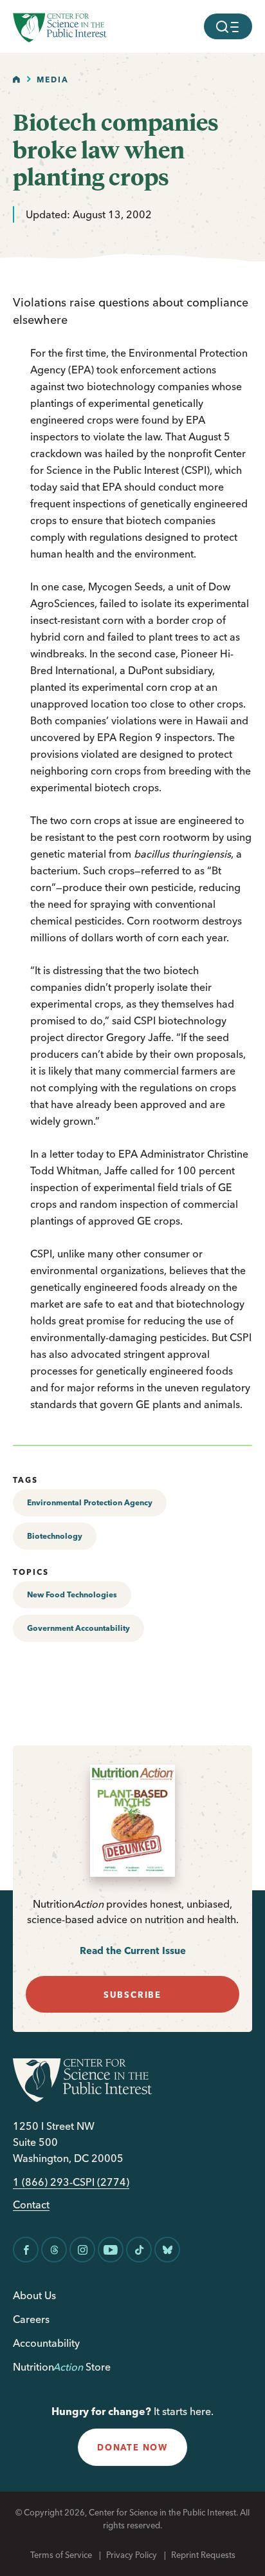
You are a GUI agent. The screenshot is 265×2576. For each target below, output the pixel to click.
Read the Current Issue (133, 1951)
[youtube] (111, 2250)
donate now (132, 2447)
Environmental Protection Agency (90, 1502)
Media (53, 80)
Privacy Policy (132, 2555)
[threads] (54, 2250)
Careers (31, 2319)
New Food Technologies (72, 1594)
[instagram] (82, 2250)
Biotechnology (55, 1536)
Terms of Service (61, 2555)
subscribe (132, 1995)
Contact (31, 2205)
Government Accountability (78, 1628)
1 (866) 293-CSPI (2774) (71, 2182)
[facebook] (26, 2250)
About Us (34, 2295)
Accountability (46, 2343)
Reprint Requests (203, 2555)
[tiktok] (139, 2250)
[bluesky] (167, 2250)
